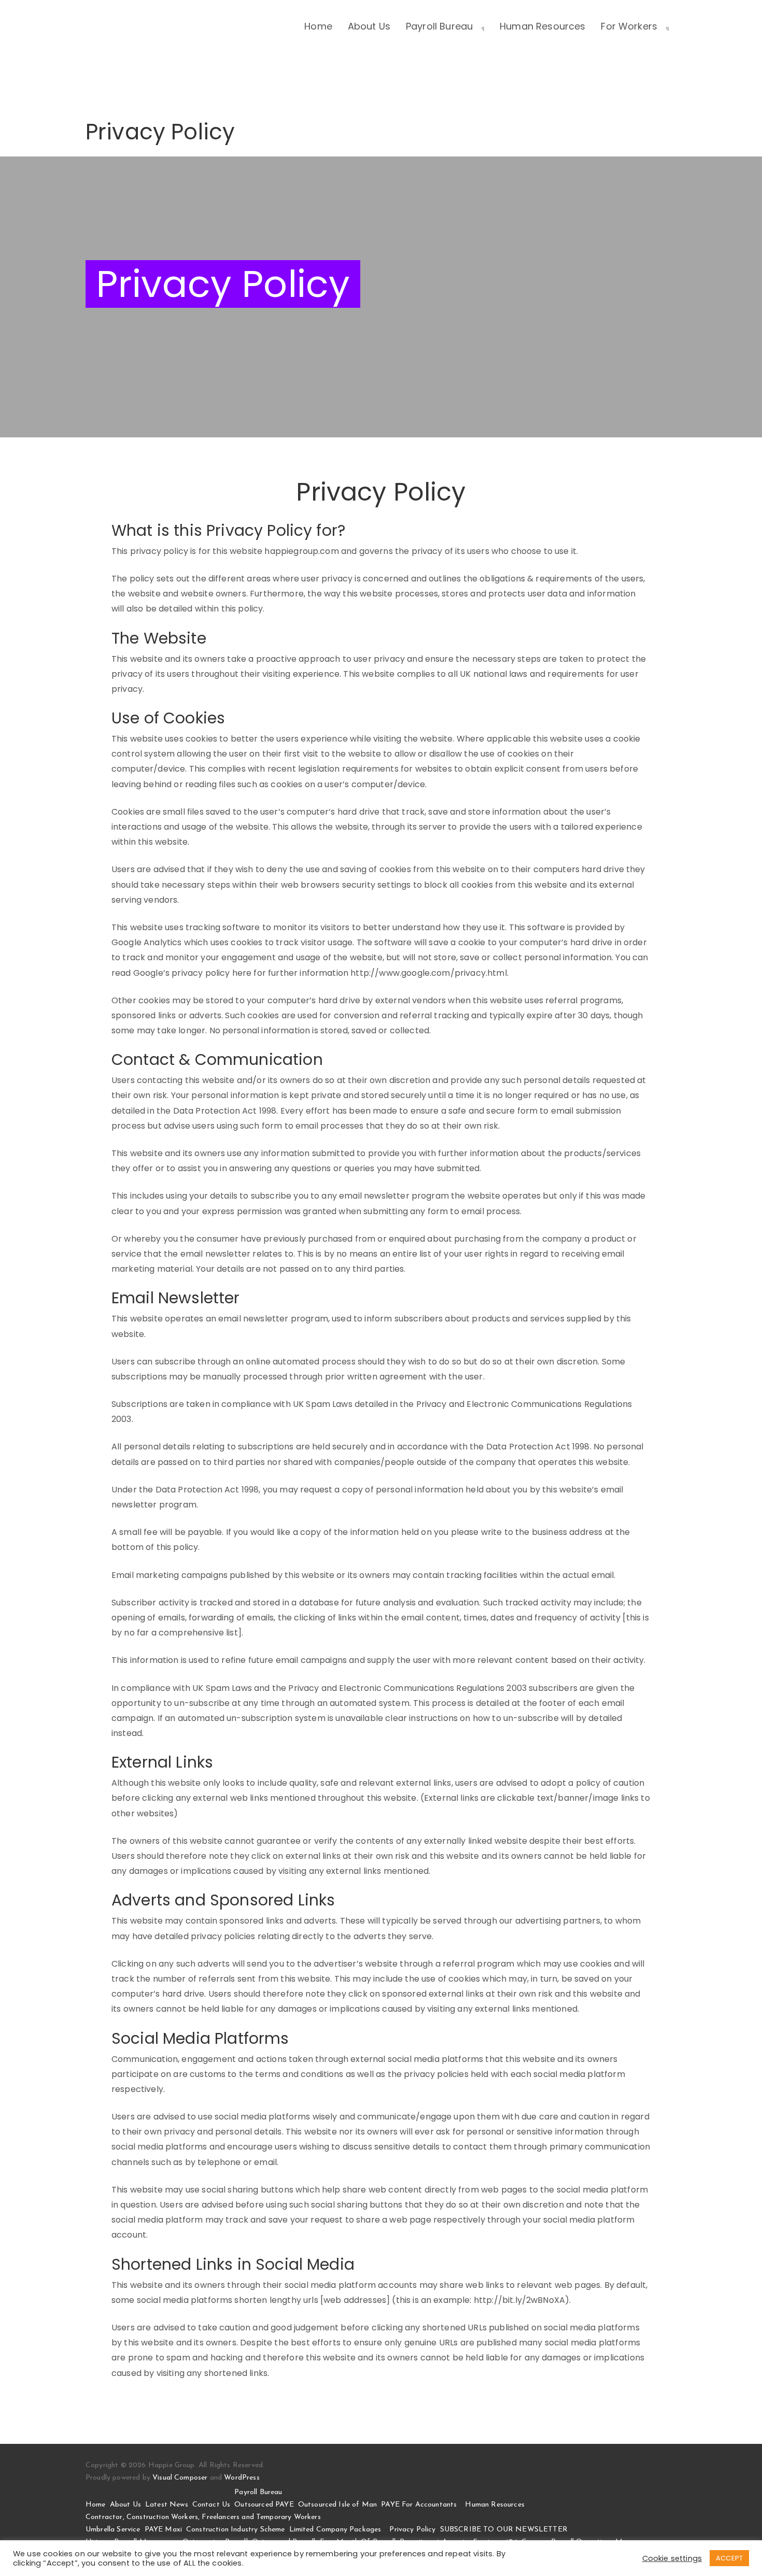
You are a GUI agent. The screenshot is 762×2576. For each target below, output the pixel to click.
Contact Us (211, 2505)
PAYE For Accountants (419, 2505)
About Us (369, 26)
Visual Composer (180, 2478)
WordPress (242, 2478)
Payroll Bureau (439, 26)
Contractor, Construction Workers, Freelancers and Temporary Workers (203, 2517)
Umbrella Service (113, 2530)
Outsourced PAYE (264, 2505)
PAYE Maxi (163, 2530)
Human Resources (542, 26)
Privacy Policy (412, 2530)
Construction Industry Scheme (235, 2530)
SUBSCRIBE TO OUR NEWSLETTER (504, 2530)
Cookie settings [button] (672, 2558)
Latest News (167, 2505)
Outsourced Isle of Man (338, 2505)
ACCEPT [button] (729, 2558)
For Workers (629, 26)
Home (318, 26)
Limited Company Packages (335, 2530)
